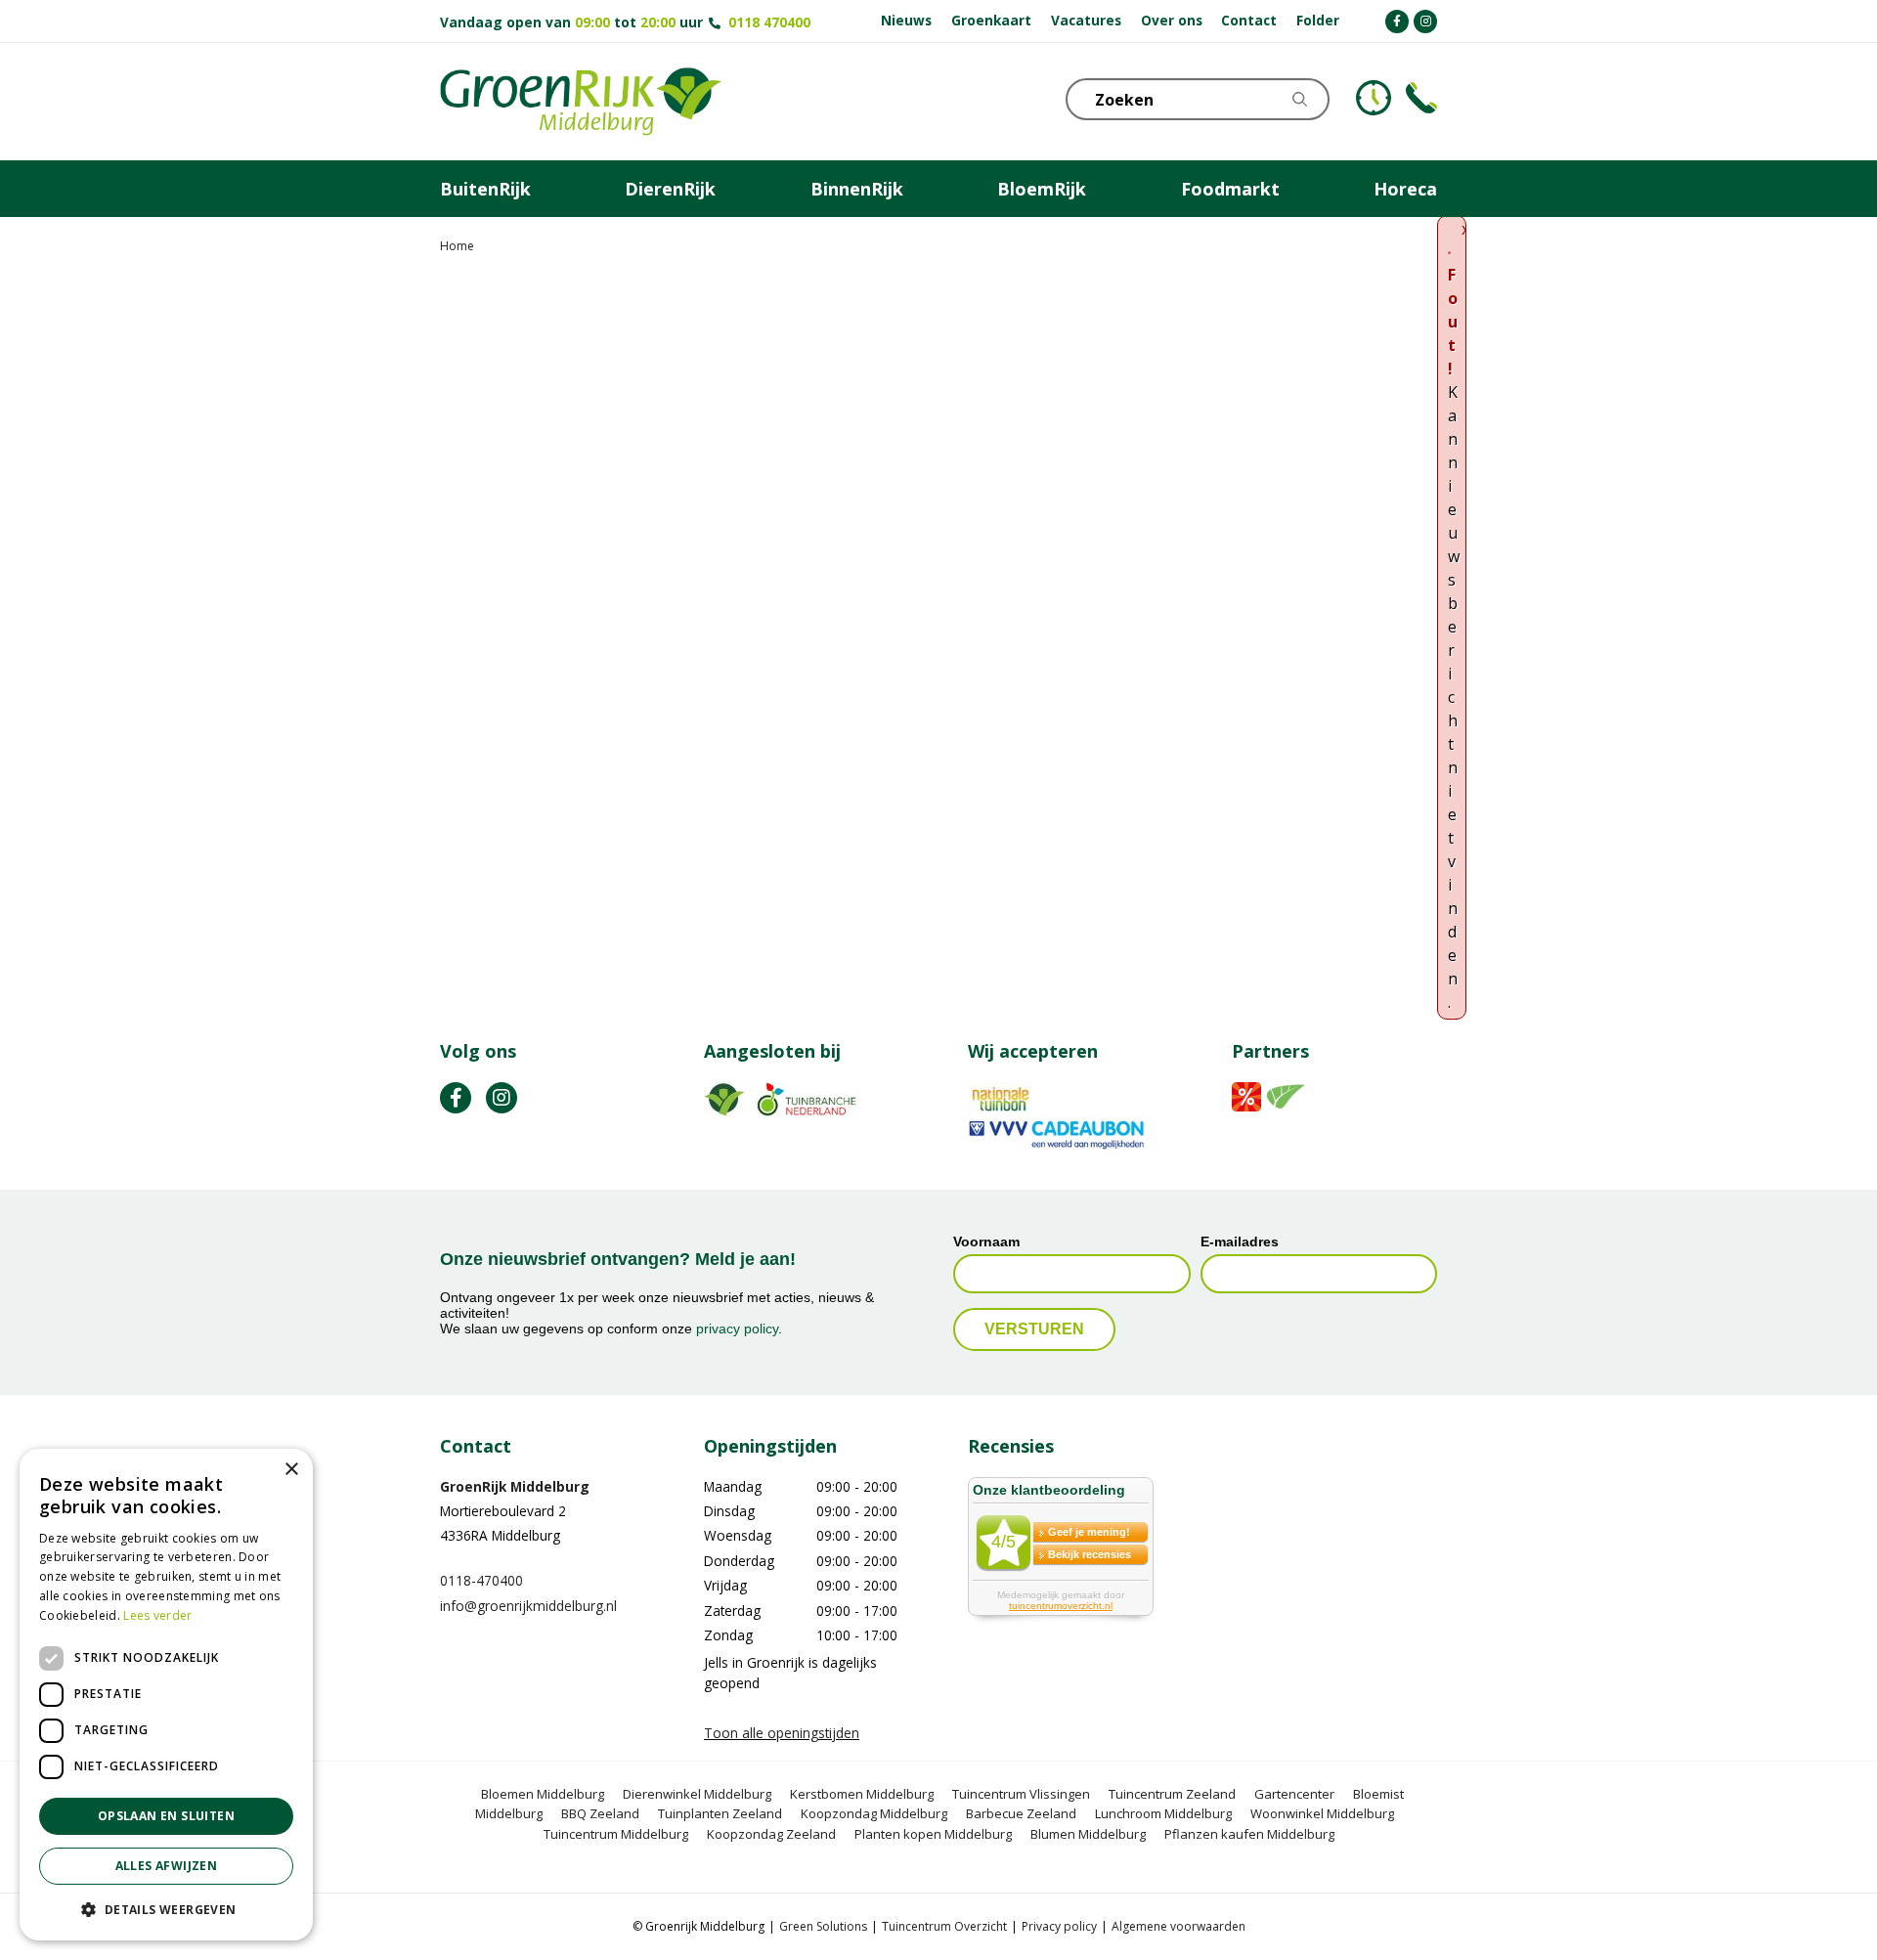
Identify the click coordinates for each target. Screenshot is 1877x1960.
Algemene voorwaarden (1179, 1926)
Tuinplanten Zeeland (720, 1813)
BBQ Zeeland (600, 1813)
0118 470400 (769, 22)
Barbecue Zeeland (1021, 1813)
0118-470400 (481, 1580)
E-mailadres (1240, 1241)
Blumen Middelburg (1088, 1834)
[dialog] (166, 1695)
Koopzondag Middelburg (874, 1813)
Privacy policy (1059, 1926)
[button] (166, 1909)
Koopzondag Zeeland (771, 1834)
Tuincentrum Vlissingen (1021, 1794)
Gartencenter (1294, 1794)
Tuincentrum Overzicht (944, 1926)
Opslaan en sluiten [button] (166, 1816)
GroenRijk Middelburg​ (515, 1486)
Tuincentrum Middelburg (616, 1834)
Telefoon (1421, 98)
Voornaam (986, 1241)
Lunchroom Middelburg (1163, 1813)
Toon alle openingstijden (782, 1733)
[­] (1397, 22)
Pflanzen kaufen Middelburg (1249, 1834)
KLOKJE (1374, 98)
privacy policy (737, 1328)
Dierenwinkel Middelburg (697, 1794)
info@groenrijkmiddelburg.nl (528, 1606)
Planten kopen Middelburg (933, 1834)
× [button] (291, 1470)
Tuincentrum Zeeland (1172, 1794)
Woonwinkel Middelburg (1322, 1813)
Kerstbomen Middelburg (862, 1794)
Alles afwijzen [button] (167, 1866)
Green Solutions (823, 1926)
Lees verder (157, 1615)
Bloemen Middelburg (543, 1794)
